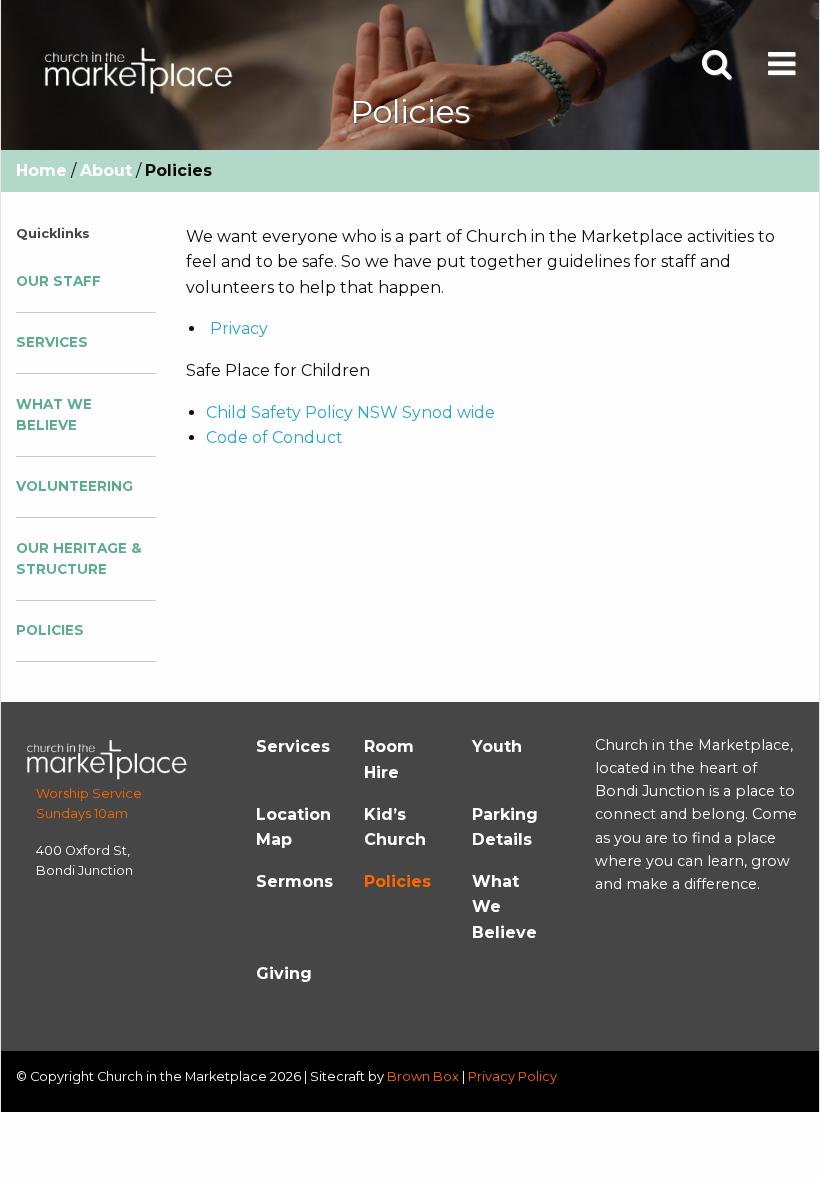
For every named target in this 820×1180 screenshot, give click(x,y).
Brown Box (423, 1076)
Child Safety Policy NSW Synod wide (350, 412)
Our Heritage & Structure (79, 559)
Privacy (239, 328)
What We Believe (54, 415)
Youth (497, 746)
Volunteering (74, 486)
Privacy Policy (512, 1076)
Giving (284, 973)
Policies (50, 630)
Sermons (294, 881)
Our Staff (58, 281)
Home (41, 170)
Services (52, 342)
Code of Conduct (274, 437)
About (106, 170)
